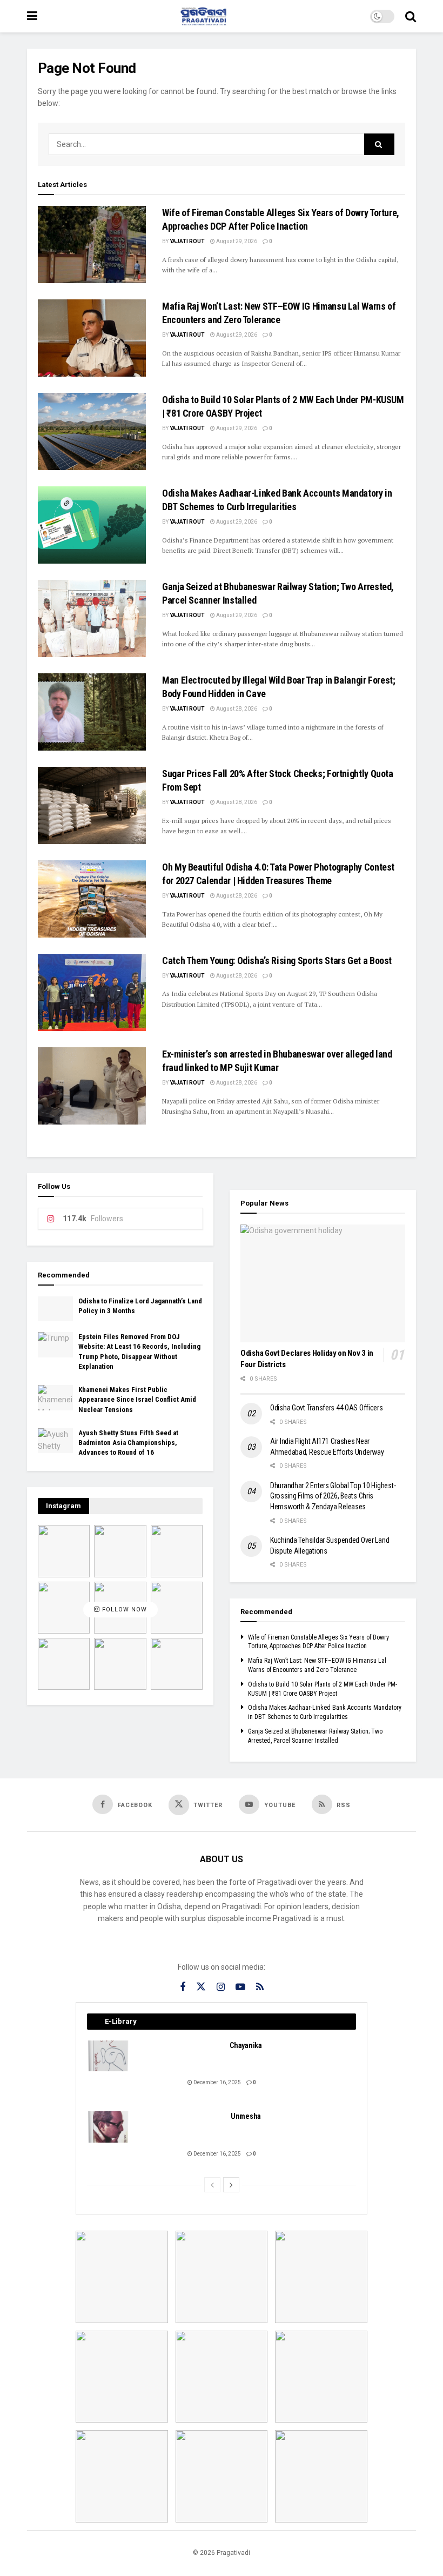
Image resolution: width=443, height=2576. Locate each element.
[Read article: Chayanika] (109, 2056)
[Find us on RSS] (260, 1987)
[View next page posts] (231, 2185)
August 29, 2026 (236, 241)
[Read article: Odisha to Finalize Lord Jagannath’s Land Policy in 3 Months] (55, 1309)
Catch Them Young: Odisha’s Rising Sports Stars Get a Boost (277, 961)
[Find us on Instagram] (221, 1987)
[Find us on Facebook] (183, 1987)
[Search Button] (411, 16)
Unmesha (246, 2116)
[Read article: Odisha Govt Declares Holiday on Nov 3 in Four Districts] (323, 1283)
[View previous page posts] (212, 2185)
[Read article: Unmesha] (109, 2127)
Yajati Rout (187, 241)
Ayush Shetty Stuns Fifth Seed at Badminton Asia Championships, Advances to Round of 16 (128, 1443)
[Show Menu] (32, 16)
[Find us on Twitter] (201, 1987)
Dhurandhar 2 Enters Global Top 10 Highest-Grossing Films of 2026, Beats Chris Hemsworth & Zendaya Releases (333, 1496)
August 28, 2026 (236, 709)
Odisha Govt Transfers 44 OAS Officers (327, 1408)
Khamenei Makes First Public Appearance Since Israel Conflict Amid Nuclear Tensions (137, 1399)
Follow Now (123, 1610)
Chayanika (246, 2045)
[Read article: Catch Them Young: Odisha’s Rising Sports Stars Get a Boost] (92, 992)
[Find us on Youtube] (240, 1987)
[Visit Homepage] (204, 16)
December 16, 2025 (217, 2082)
